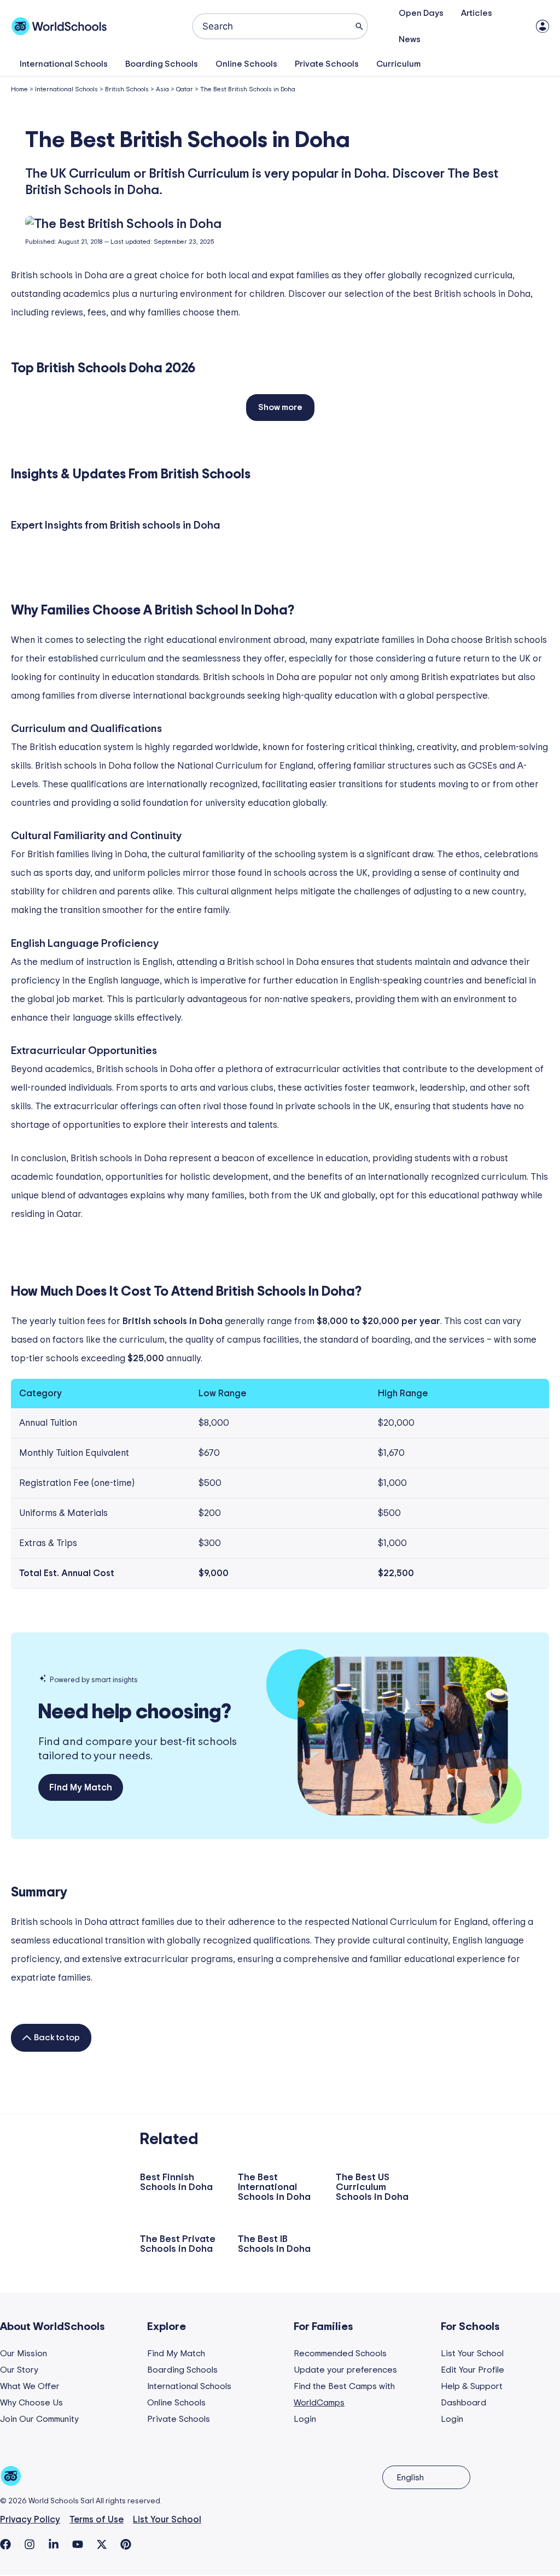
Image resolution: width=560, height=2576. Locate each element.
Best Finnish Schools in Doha (176, 2182)
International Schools (64, 64)
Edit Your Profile (472, 2370)
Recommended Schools (340, 2353)
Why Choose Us (31, 2403)
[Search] (359, 26)
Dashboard (463, 2403)
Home (19, 89)
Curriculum (398, 64)
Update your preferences (345, 2370)
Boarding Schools (162, 64)
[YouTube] (78, 2544)
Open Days (421, 13)
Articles (477, 13)
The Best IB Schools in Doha (274, 2244)
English (410, 2478)
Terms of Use (97, 2519)
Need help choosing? (135, 1712)
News (410, 39)
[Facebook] (5, 2544)
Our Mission (24, 2353)
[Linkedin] (54, 2544)
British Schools (127, 89)
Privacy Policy (30, 2519)
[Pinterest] (126, 2544)
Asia (162, 89)
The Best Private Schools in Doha (178, 2244)
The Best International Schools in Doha (274, 2187)
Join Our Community (39, 2419)
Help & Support (472, 2386)
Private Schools (327, 64)
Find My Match (176, 2353)
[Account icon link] (542, 26)
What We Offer (30, 2386)
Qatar (185, 89)
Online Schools (246, 64)
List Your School (472, 2353)
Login (305, 2419)
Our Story (19, 2370)
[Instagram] (30, 2544)
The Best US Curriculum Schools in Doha (372, 2187)
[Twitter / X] (102, 2544)
